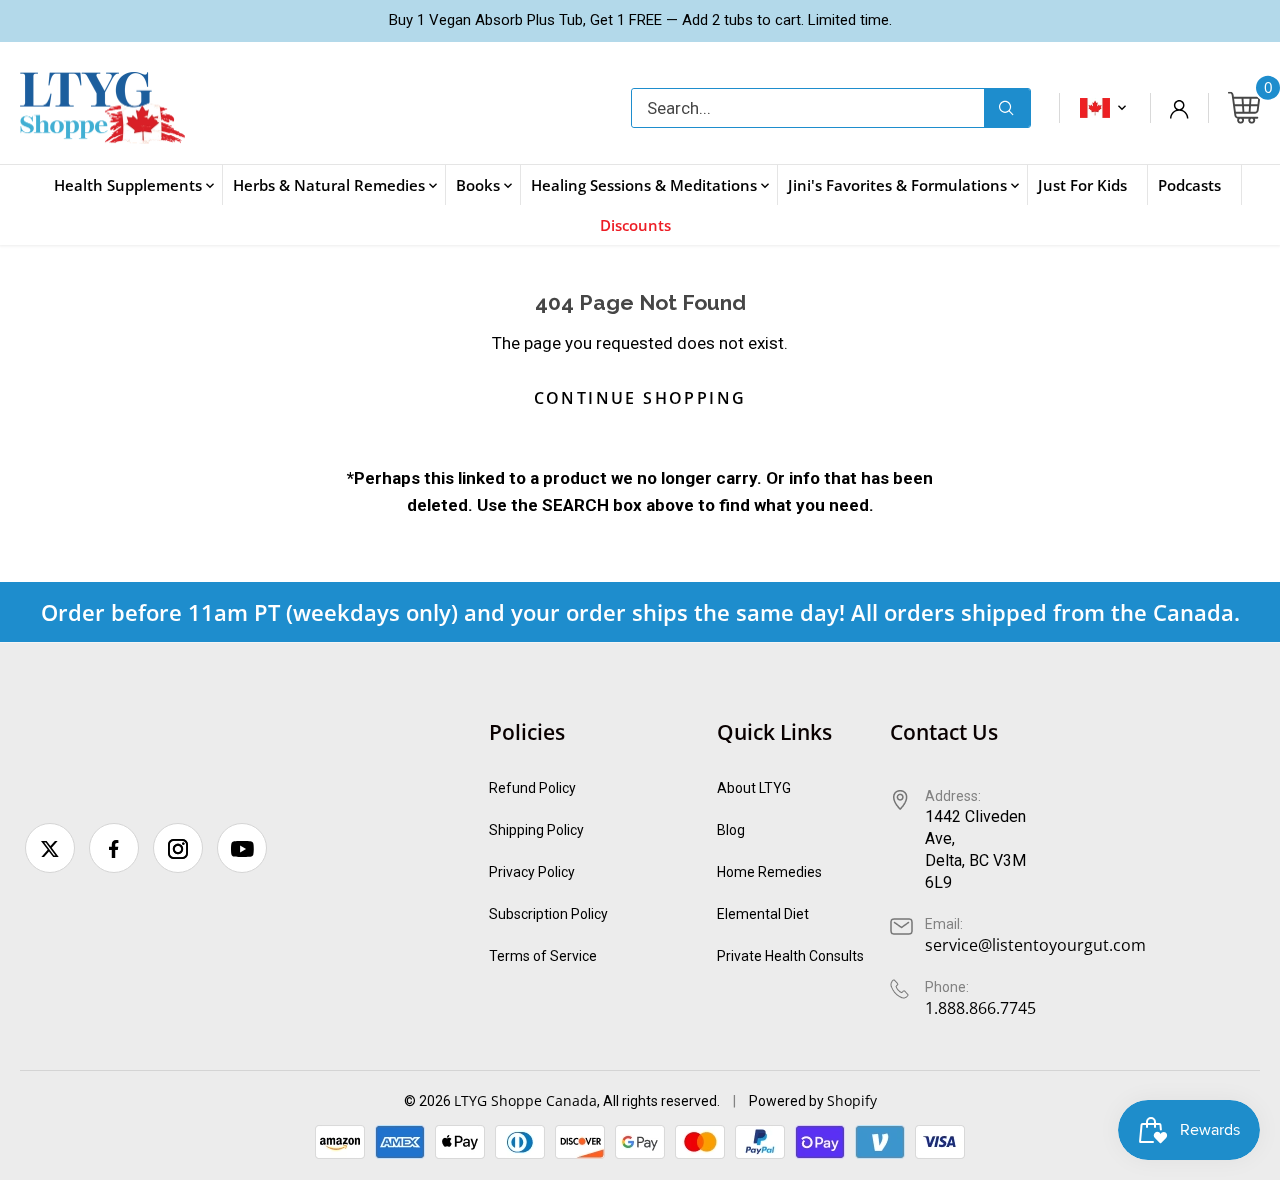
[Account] (1179, 108)
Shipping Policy (536, 830)
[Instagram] (178, 848)
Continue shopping (640, 398)
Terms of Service (543, 956)
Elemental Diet (763, 914)
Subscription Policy (548, 914)
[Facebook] (114, 848)
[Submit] (1007, 108)
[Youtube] (242, 848)
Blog (731, 830)
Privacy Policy (532, 872)
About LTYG (754, 788)
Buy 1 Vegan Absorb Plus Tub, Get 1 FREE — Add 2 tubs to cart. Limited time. (640, 20)
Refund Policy (532, 788)
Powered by (788, 1101)
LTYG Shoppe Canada (525, 1100)
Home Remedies (769, 872)
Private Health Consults (790, 956)
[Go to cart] (1244, 108)
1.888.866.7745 (980, 1008)
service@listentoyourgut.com (1035, 945)
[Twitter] (50, 848)
